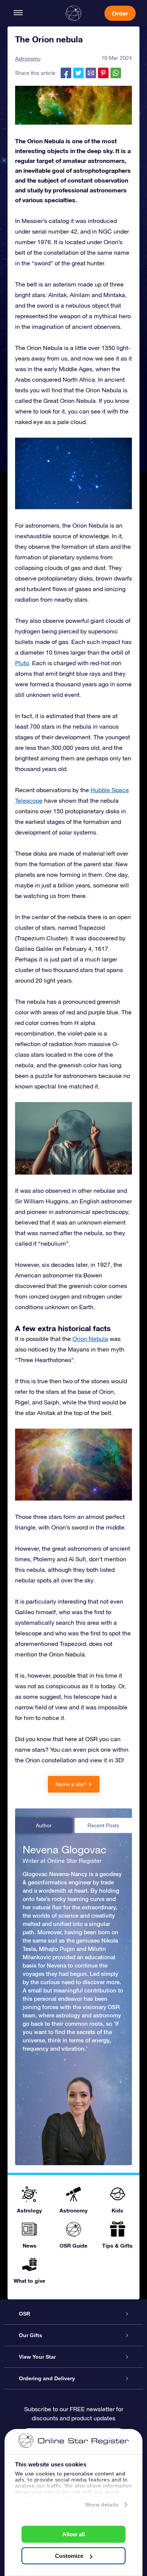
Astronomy (28, 59)
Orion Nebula (90, 1339)
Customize (69, 2556)
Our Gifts (31, 2335)
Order (120, 13)
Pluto (22, 663)
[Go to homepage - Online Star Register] (73, 13)
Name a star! (71, 1784)
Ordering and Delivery (47, 2378)
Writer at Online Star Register (62, 1861)
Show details (102, 2505)
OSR (24, 2314)
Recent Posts (103, 1825)
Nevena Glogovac (64, 1850)
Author (44, 1825)
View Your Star (37, 2357)
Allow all (73, 2534)
